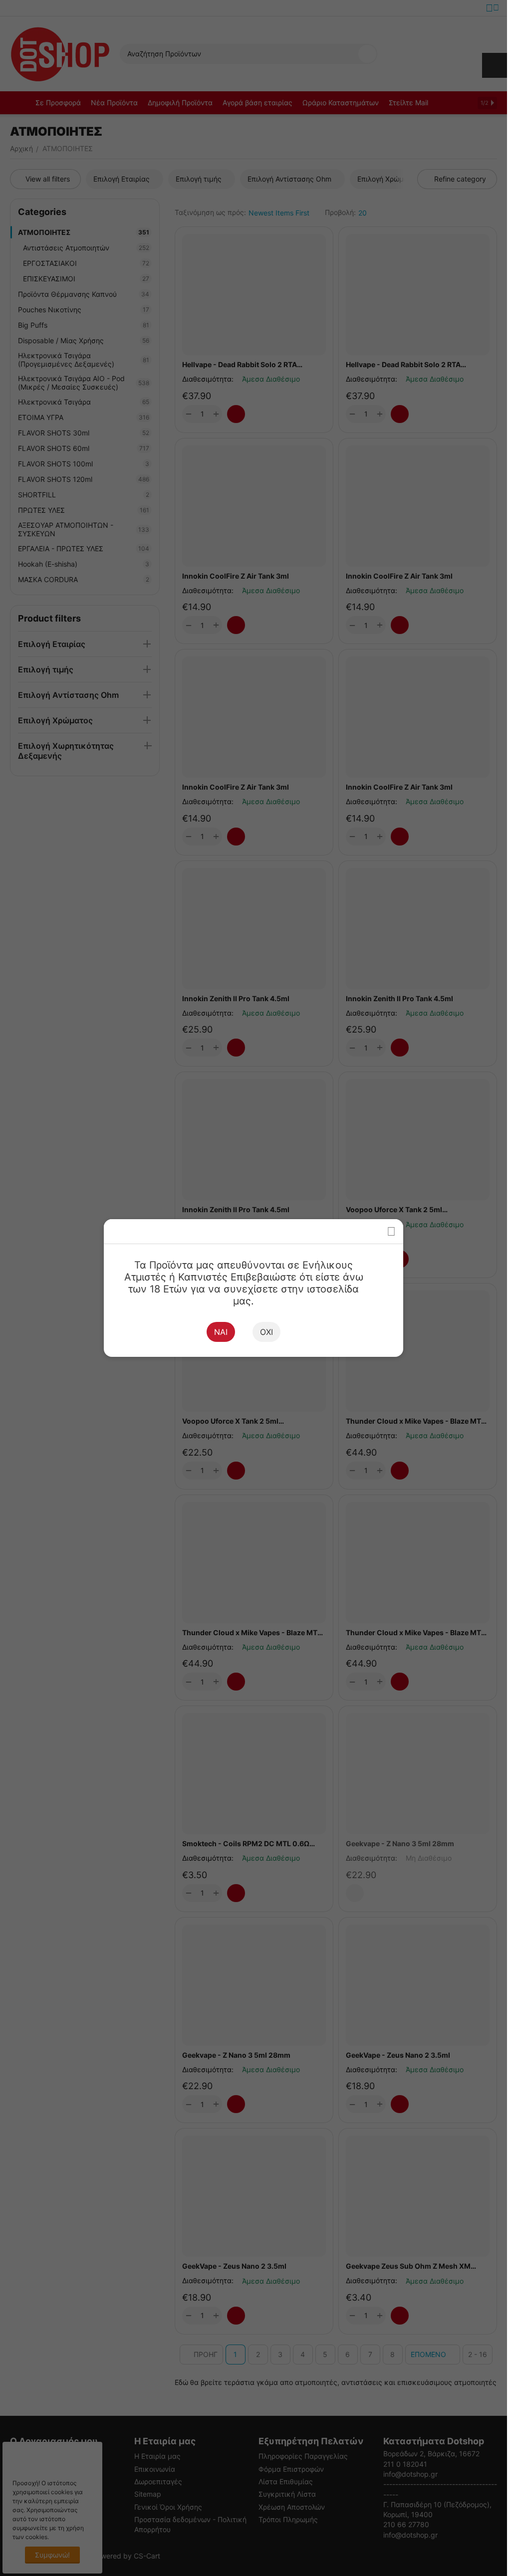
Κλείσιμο (391, 1231)
